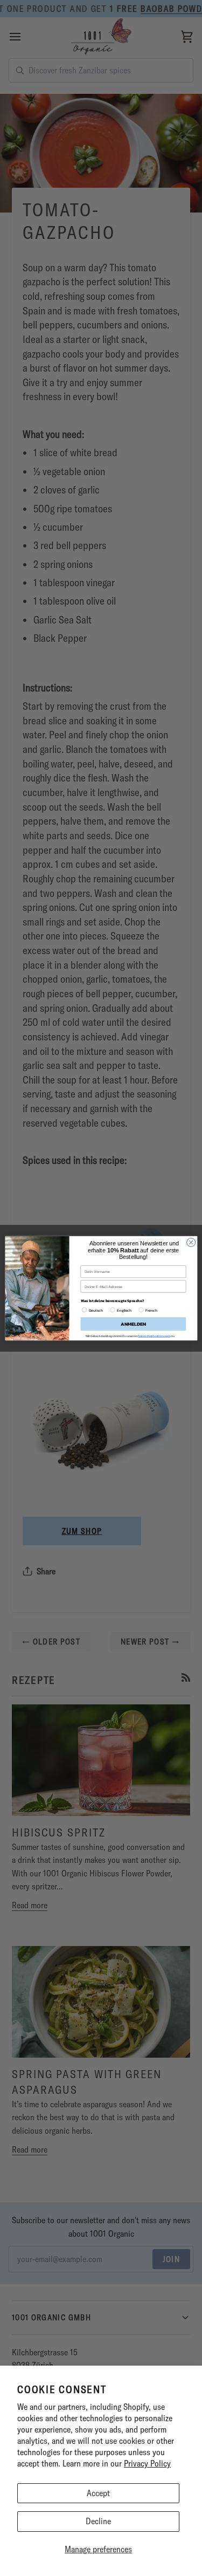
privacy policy (146, 1333)
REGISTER (133, 1321)
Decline (98, 2521)
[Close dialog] (191, 1246)
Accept (98, 2493)
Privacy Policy (147, 2463)
